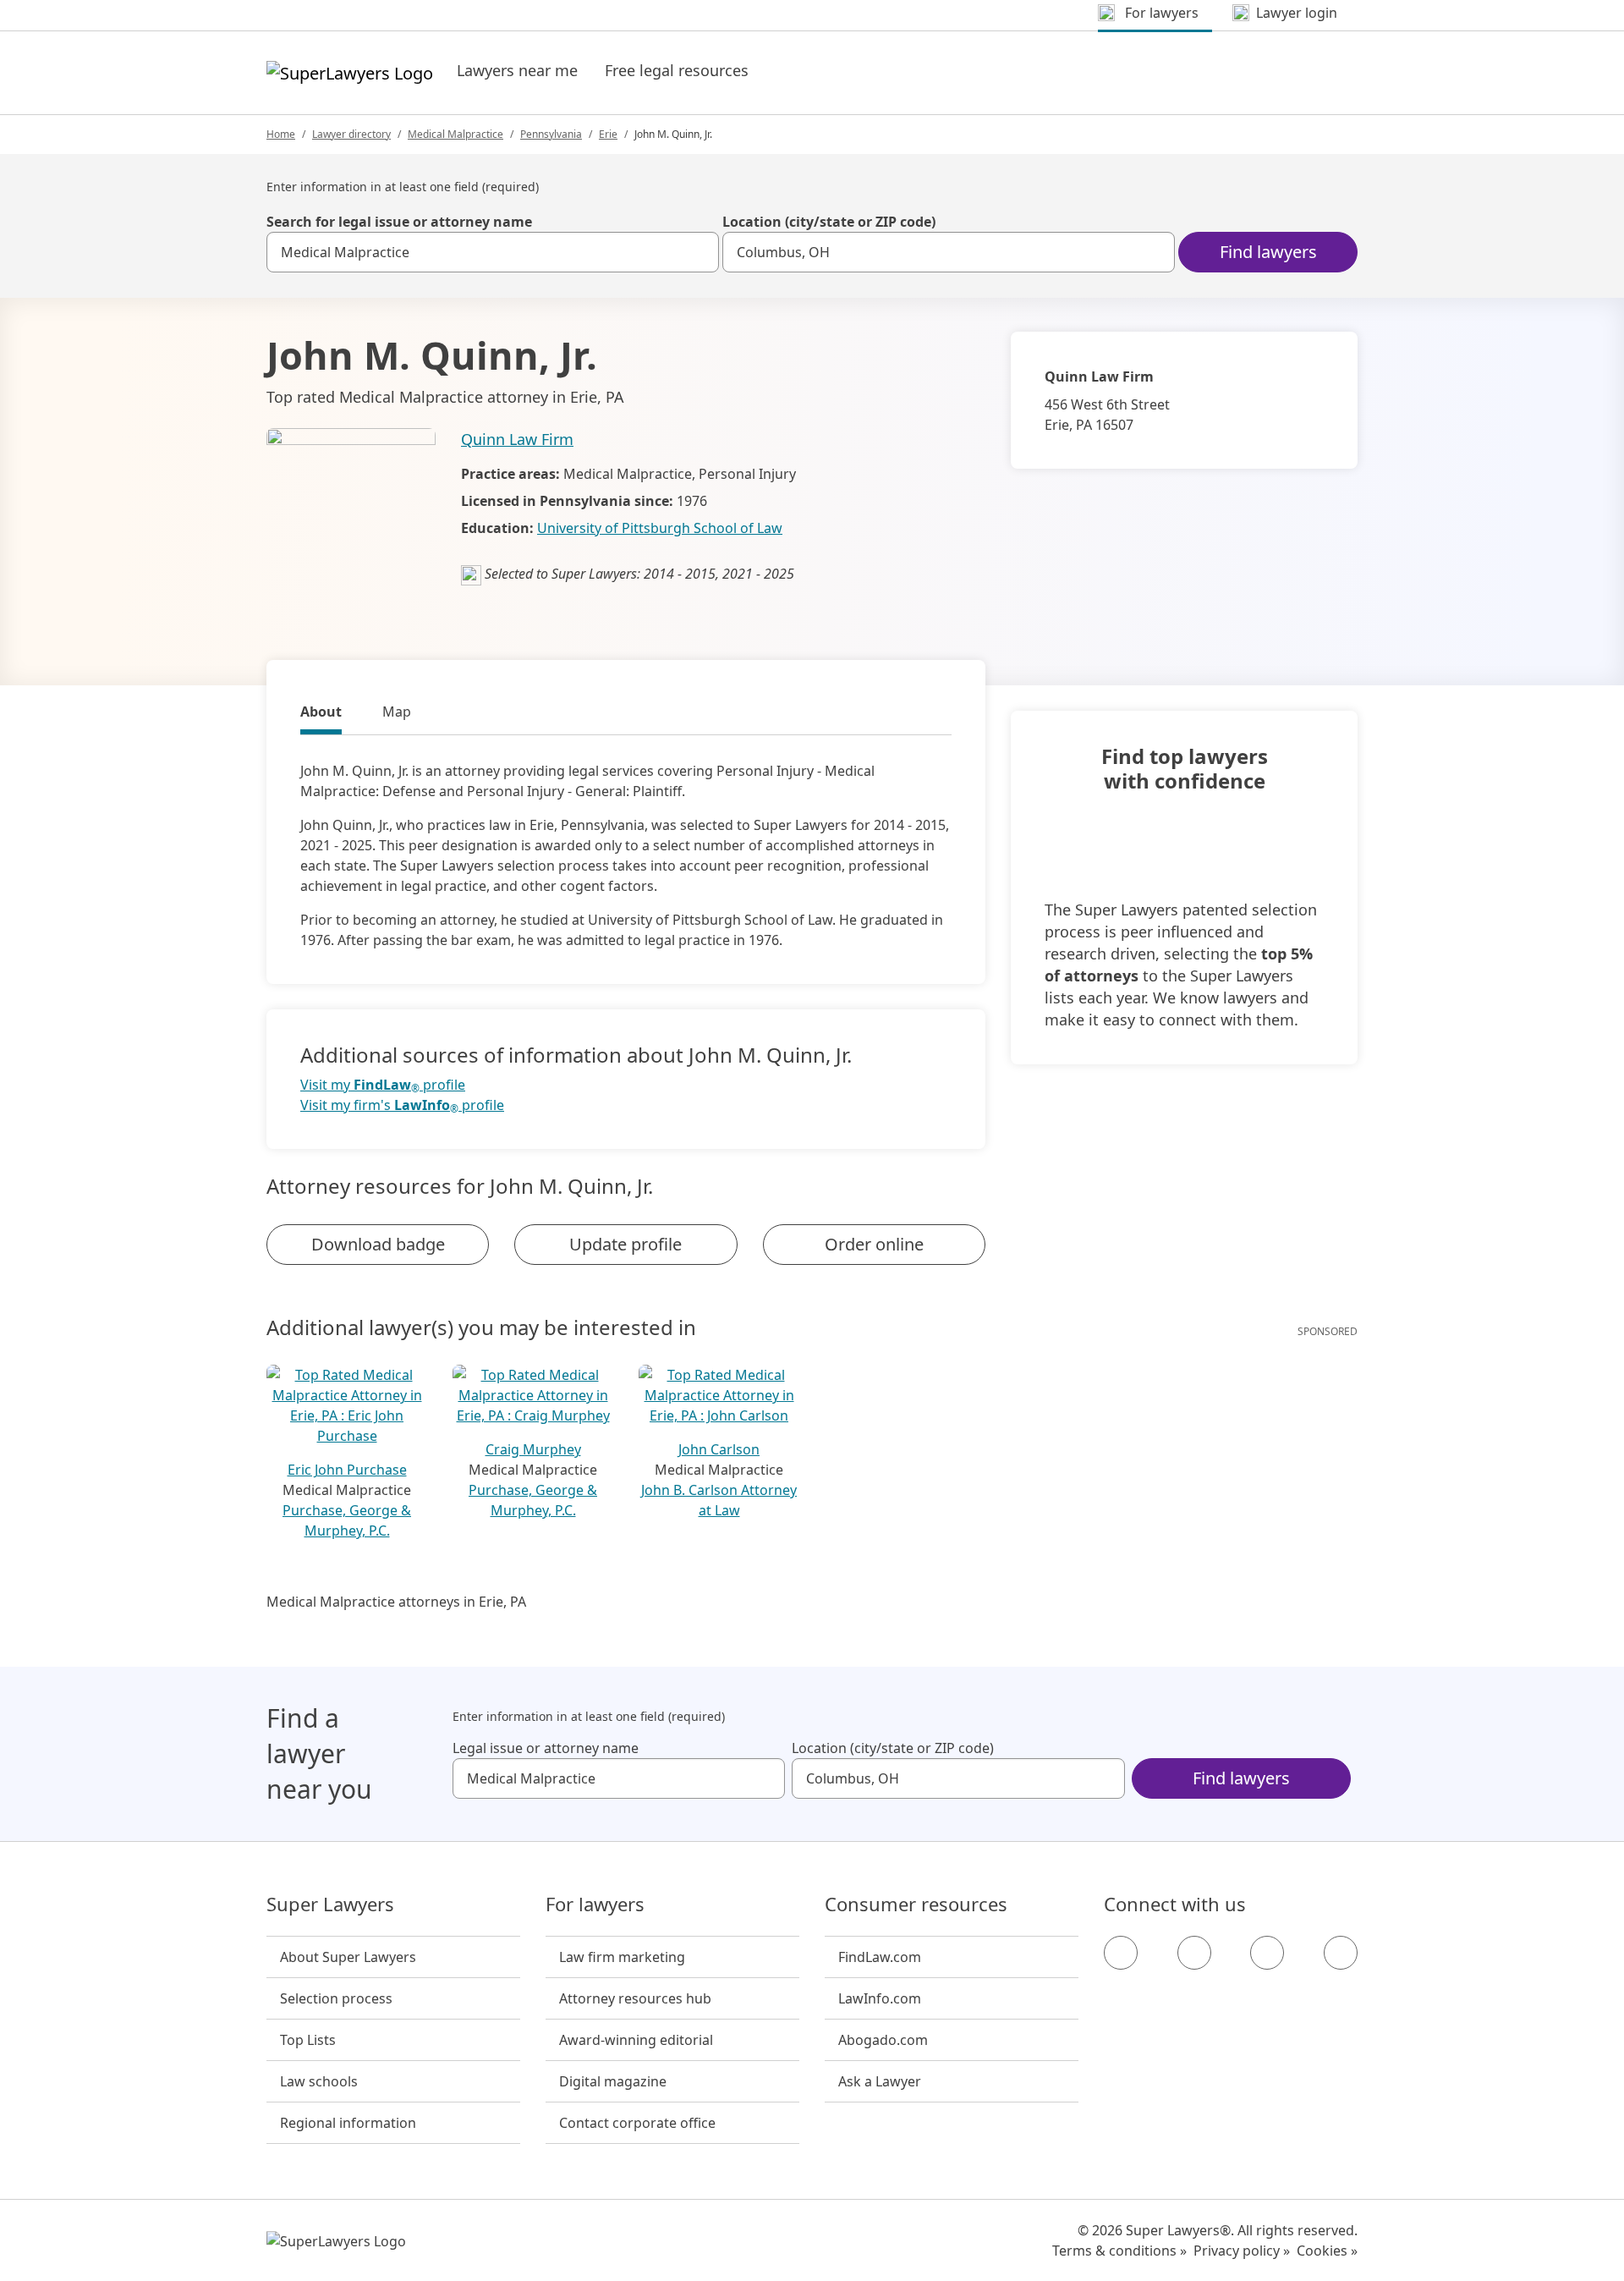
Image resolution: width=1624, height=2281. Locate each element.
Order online (874, 1244)
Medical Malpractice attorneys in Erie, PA (396, 1602)
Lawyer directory (351, 134)
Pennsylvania (551, 134)
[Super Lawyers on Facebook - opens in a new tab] (1121, 1953)
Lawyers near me (517, 70)
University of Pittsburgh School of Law (660, 528)
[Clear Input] (699, 252)
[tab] (321, 714)
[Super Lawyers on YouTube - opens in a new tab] (1267, 1953)
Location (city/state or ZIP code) (829, 222)
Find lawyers (1268, 252)
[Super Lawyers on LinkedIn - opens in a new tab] (1341, 1953)
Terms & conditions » (1119, 2251)
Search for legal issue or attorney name (399, 222)
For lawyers (595, 1904)
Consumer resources (916, 1904)
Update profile (625, 1244)
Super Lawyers (330, 1904)
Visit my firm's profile (402, 1105)
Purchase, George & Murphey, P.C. (347, 1520)
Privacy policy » (1242, 2251)
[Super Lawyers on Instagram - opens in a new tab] (1194, 1953)
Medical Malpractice (455, 134)
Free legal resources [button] (677, 70)
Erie (608, 134)
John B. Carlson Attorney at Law (719, 1500)
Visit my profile (383, 1085)
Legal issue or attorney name (546, 1748)
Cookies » (1327, 2251)
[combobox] (493, 252)
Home (281, 134)
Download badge (378, 1244)
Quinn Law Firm (517, 439)
